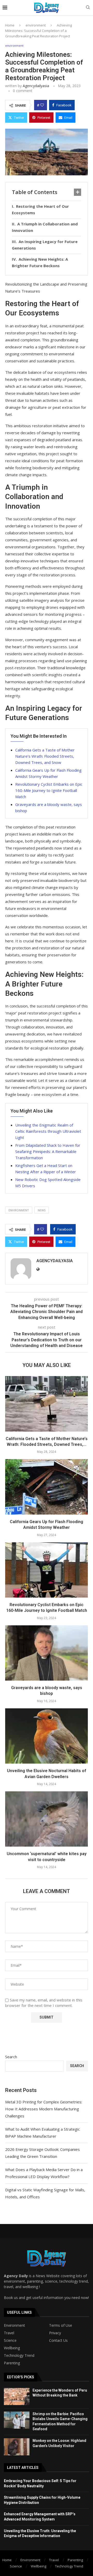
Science (10, 2340)
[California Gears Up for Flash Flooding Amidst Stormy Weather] (47, 1487)
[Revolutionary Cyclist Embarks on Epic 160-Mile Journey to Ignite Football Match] (47, 1570)
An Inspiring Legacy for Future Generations (45, 245)
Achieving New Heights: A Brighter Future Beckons (40, 263)
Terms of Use (61, 2325)
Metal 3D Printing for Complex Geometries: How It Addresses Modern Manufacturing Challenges (44, 2109)
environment (36, 25)
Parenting (12, 2363)
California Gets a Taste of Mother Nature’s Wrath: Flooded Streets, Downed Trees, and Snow (45, 756)
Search (11, 2057)
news (42, 1210)
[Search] (88, 8)
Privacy (55, 2333)
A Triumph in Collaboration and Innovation (45, 227)
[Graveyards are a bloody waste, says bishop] (47, 1653)
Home (10, 25)
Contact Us (58, 2340)
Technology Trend (19, 2356)
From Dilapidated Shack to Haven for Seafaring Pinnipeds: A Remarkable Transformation (48, 1151)
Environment (14, 2325)
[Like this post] (42, 105)
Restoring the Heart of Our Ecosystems (40, 210)
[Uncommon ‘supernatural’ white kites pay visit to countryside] (47, 1819)
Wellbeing (12, 2348)
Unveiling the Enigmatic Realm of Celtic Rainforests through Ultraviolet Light (48, 1131)
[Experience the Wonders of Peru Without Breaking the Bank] (17, 2397)
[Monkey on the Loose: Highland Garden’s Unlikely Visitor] (17, 2447)
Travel (9, 2333)
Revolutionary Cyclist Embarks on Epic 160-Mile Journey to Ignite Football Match (49, 790)
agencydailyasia (36, 86)
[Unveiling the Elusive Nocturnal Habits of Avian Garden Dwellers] (47, 1736)
